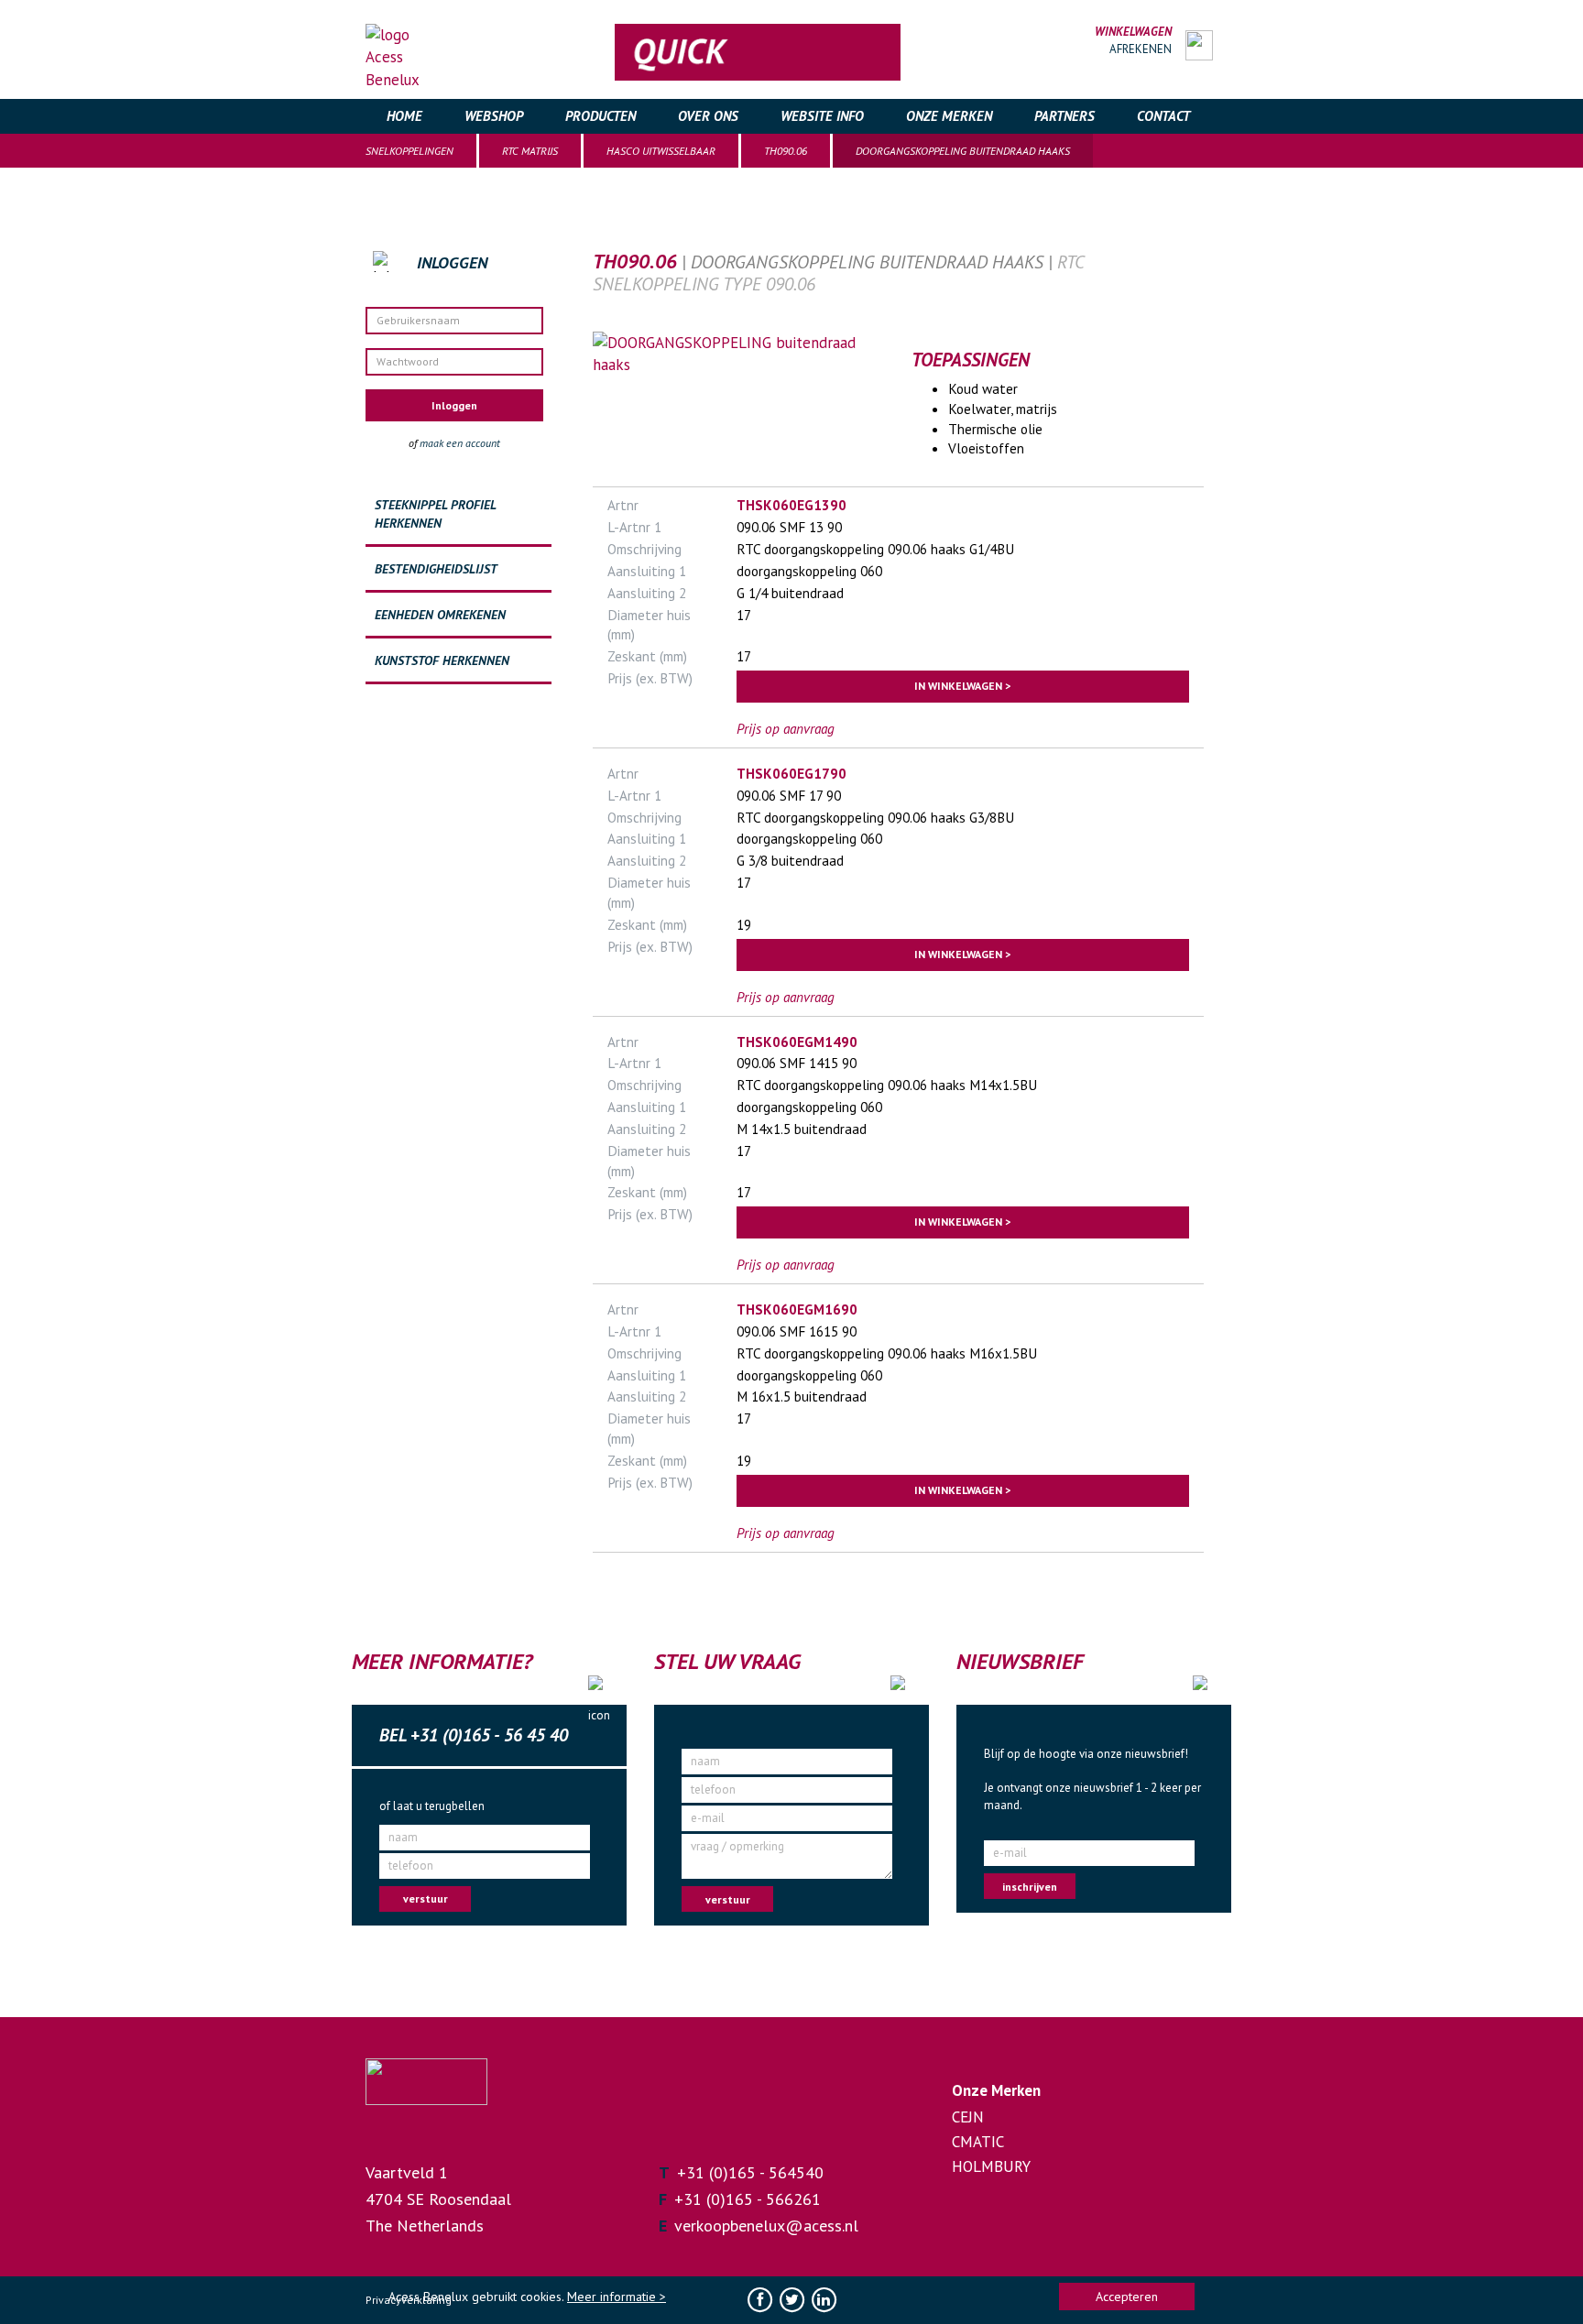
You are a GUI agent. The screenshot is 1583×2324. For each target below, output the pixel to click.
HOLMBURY (991, 2166)
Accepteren (1127, 2297)
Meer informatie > (617, 2297)
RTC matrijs (530, 151)
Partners (1064, 116)
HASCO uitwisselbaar (661, 151)
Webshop (494, 116)
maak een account (460, 443)
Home (404, 116)
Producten (600, 116)
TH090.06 (786, 151)
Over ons (708, 116)
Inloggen (454, 405)
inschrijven (1030, 1887)
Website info (822, 116)
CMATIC (978, 2142)
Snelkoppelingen (409, 151)
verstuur (426, 1898)
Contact (1163, 116)
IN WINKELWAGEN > (962, 686)
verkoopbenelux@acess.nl (766, 2226)
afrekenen (1141, 49)
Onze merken (949, 116)
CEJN (968, 2117)
